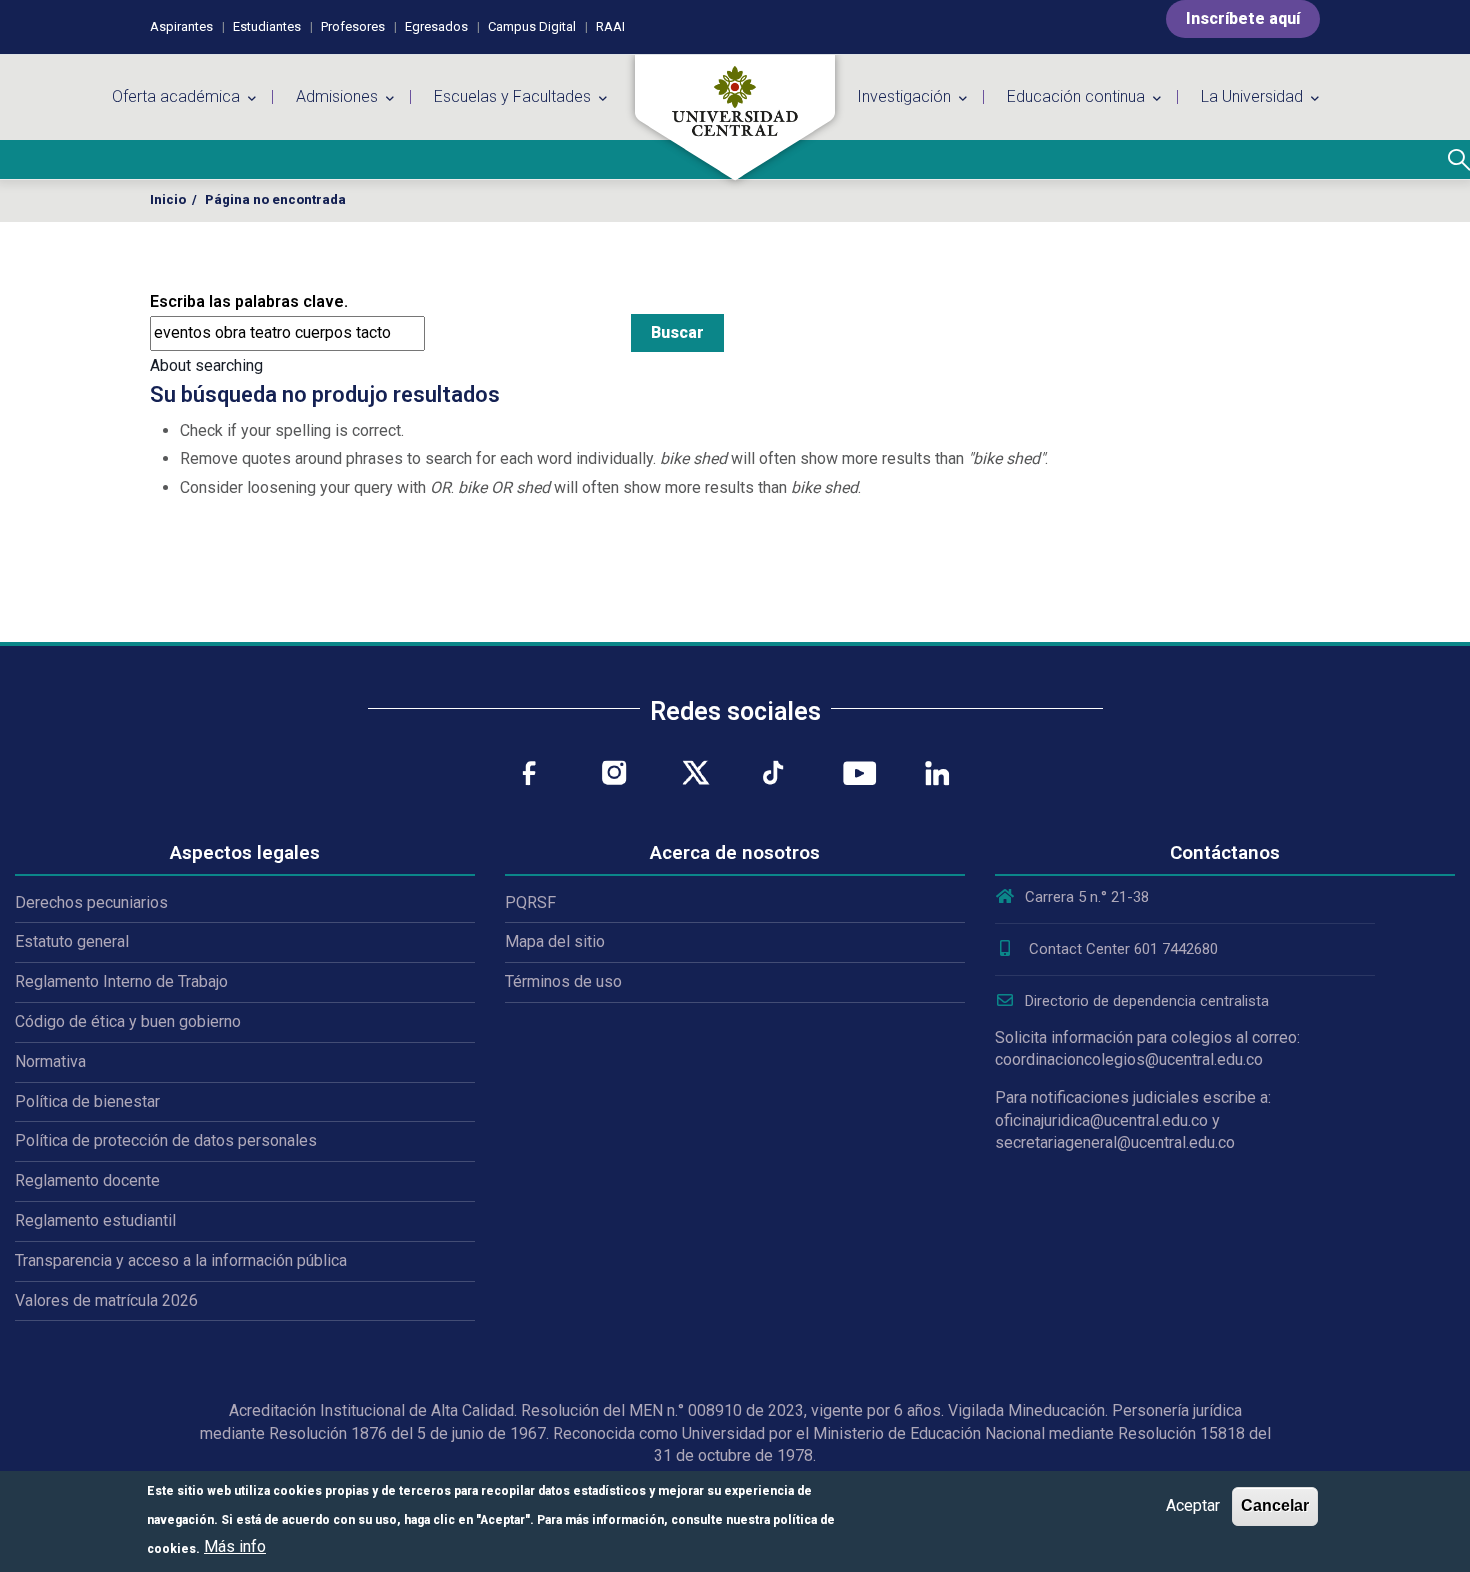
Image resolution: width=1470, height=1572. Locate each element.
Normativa (50, 1061)
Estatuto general (72, 941)
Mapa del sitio (555, 941)
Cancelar (1275, 1505)
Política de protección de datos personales (166, 1140)
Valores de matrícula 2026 (106, 1300)
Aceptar (1193, 1505)
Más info (235, 1546)
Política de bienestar (87, 1101)
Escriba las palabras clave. (249, 301)
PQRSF (530, 902)
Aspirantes (181, 26)
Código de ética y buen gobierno (128, 1021)
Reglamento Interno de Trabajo (121, 981)
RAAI (610, 26)
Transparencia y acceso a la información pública (181, 1260)
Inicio (168, 199)
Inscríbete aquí (1243, 18)
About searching (206, 365)
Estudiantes (267, 26)
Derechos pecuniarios (91, 902)
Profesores (353, 26)
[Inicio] (735, 118)
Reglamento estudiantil (95, 1220)
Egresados (436, 26)
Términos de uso (563, 981)
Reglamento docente (87, 1180)
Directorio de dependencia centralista (1147, 1001)
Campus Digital (532, 26)
